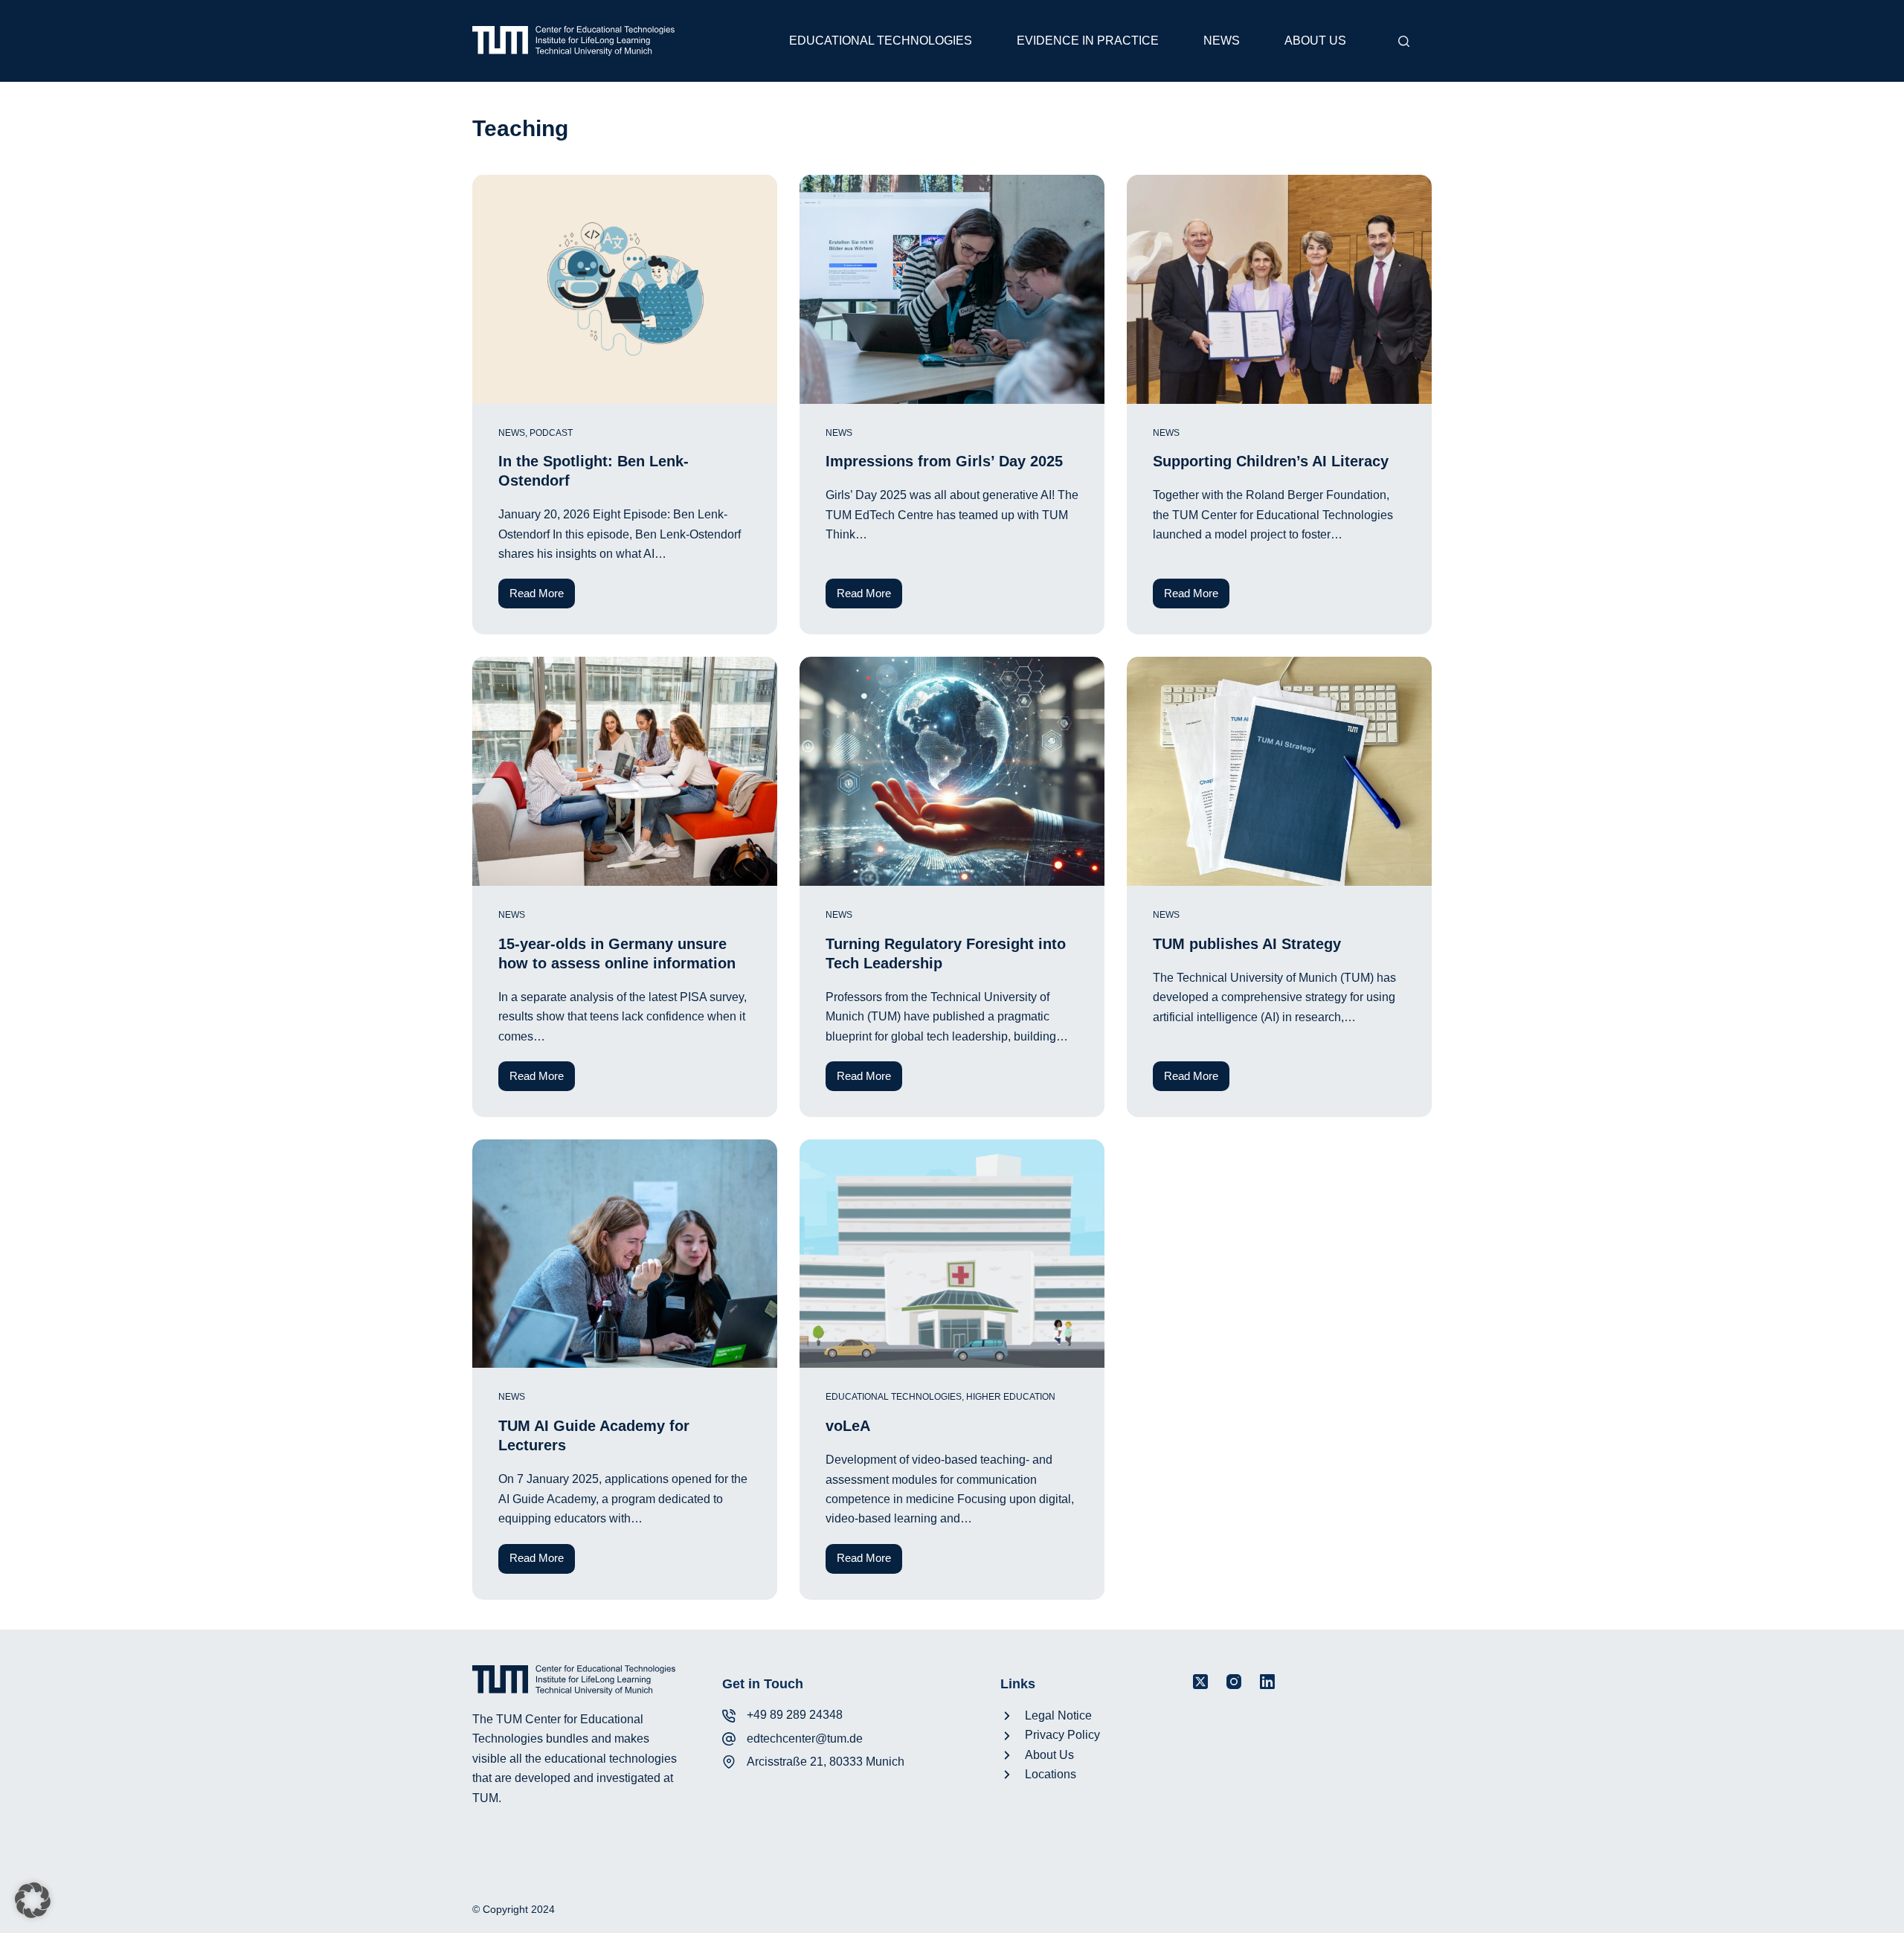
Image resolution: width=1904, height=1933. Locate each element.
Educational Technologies (881, 41)
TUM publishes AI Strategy (1247, 944)
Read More (542, 598)
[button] (33, 1900)
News (1222, 41)
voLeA (848, 1426)
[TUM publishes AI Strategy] (1279, 771)
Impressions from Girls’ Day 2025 (944, 461)
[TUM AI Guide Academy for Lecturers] (625, 1254)
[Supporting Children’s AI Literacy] (1279, 289)
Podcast (551, 433)
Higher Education (1011, 1397)
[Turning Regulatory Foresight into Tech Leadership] (952, 771)
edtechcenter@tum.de (805, 1739)
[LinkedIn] (1267, 1682)
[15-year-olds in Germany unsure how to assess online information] (625, 771)
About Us (1315, 41)
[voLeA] (952, 1254)
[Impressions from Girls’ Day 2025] (952, 289)
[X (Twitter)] (1200, 1682)
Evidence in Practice (1088, 41)
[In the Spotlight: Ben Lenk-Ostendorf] (625, 289)
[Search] (1404, 41)
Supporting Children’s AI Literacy (1271, 461)
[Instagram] (1234, 1682)
